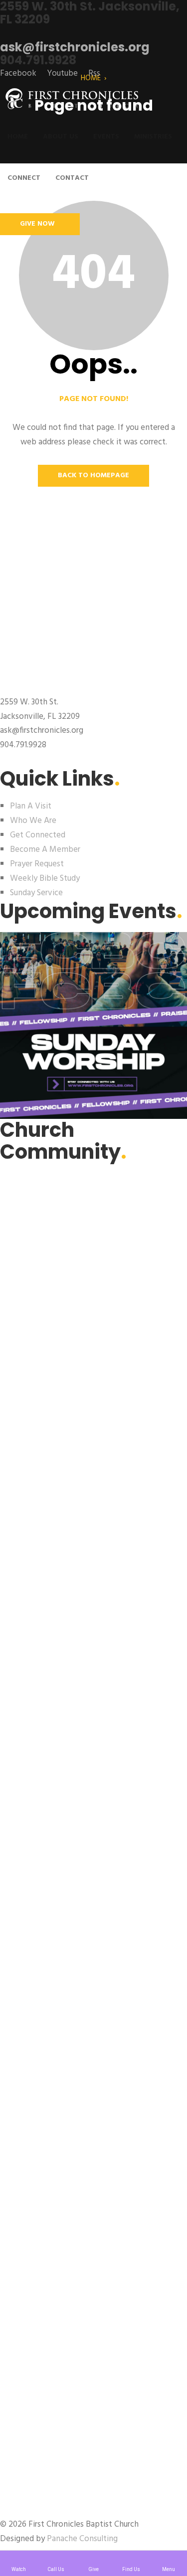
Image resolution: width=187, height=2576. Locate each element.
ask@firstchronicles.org (75, 47)
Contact (72, 178)
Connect (24, 178)
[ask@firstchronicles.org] (3, 33)
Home (18, 137)
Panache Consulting (82, 2539)
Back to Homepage (93, 475)
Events (106, 137)
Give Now (37, 224)
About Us (61, 137)
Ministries (153, 137)
